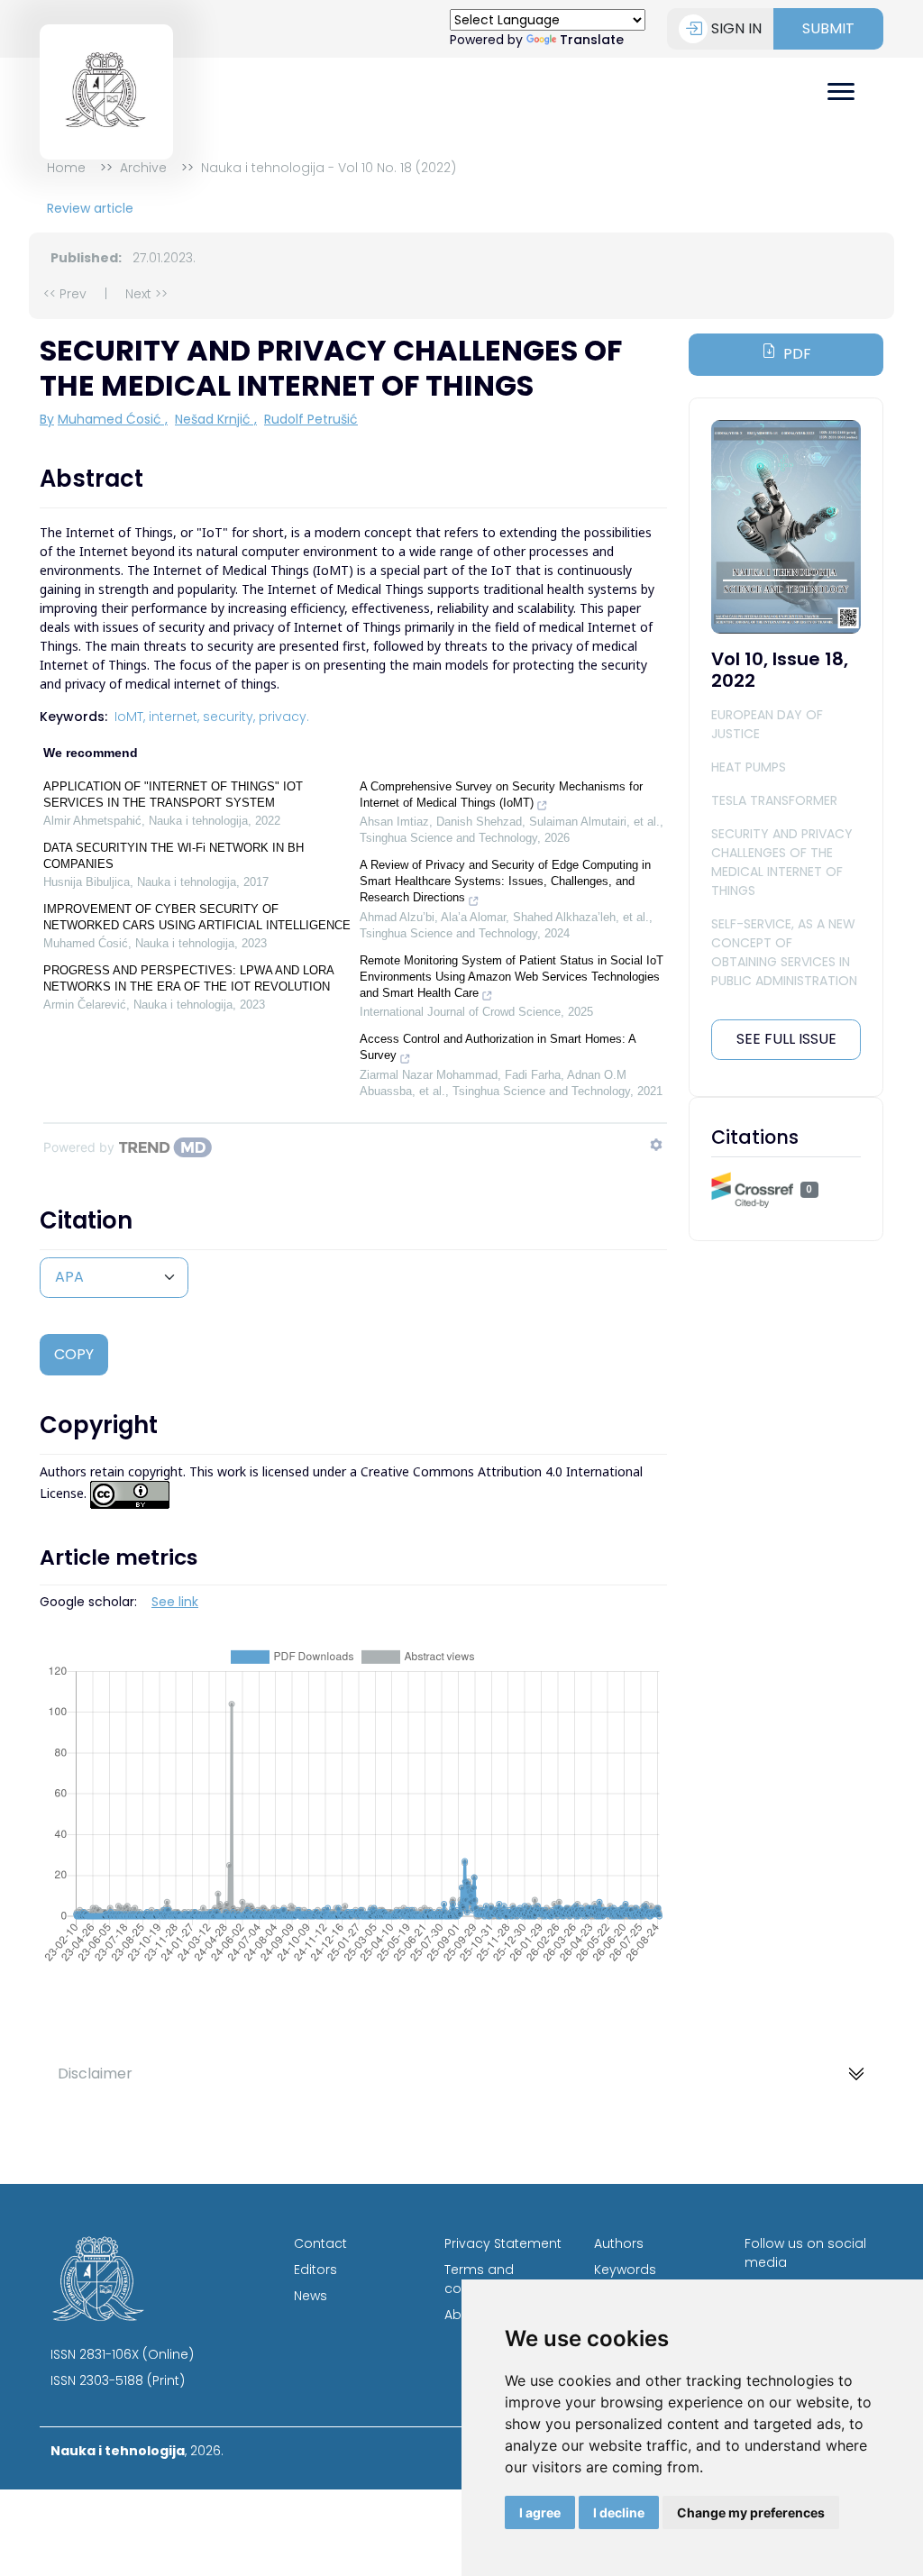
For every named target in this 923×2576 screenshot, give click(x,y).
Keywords (625, 2270)
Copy (74, 1354)
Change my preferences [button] (751, 2512)
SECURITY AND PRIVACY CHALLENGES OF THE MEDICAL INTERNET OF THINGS (782, 862)
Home (66, 168)
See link (175, 1602)
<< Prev (65, 294)
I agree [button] (540, 2512)
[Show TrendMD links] (656, 1145)
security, (229, 717)
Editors (315, 2270)
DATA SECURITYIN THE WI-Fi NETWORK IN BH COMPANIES (174, 856)
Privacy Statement (503, 2243)
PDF (797, 354)
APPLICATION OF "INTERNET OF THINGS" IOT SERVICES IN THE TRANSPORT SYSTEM (173, 795)
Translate (592, 40)
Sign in (736, 28)
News (311, 2296)
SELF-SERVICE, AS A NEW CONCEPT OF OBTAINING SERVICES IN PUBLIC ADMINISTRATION (784, 952)
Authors (619, 2243)
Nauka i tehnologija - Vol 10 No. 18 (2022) (329, 168)
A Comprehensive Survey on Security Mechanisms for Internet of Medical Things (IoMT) (501, 795)
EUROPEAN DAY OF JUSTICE (767, 724)
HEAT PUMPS (749, 767)
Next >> (146, 294)
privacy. (284, 717)
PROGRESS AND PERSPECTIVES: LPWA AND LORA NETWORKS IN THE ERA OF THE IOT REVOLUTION (188, 978)
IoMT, (130, 717)
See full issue (786, 1039)
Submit (828, 28)
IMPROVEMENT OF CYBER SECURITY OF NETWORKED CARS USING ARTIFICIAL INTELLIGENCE (197, 917)
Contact (320, 2243)
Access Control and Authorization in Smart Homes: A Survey (498, 1047)
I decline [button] (619, 2512)
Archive (143, 168)
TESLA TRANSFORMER (774, 800)
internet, (174, 717)
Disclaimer (95, 2074)
